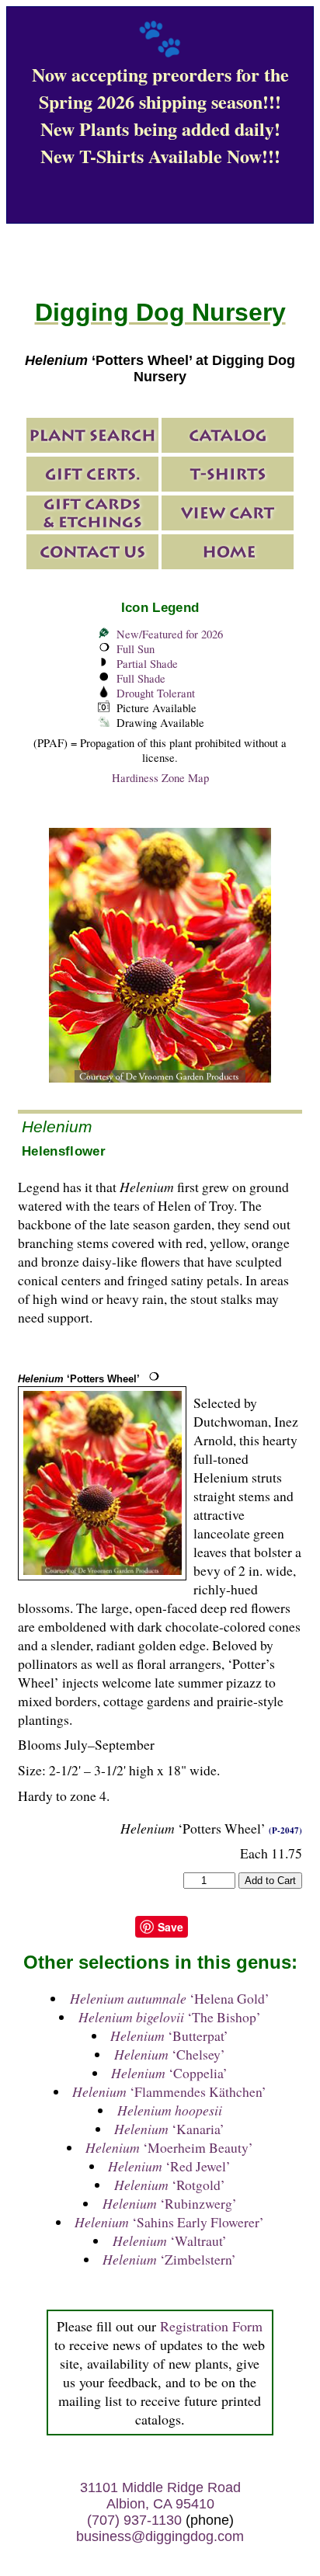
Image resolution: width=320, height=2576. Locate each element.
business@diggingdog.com (160, 2536)
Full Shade (141, 678)
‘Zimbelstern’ (169, 2259)
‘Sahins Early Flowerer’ (169, 2222)
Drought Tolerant (156, 693)
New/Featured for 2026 (170, 634)
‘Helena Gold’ (170, 1998)
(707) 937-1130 (134, 2520)
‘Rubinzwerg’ (170, 2203)
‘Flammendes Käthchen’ (169, 2091)
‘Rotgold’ (170, 2185)
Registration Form (211, 2326)
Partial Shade (147, 664)
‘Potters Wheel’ (79, 1379)
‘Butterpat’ (169, 2035)
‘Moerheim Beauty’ (169, 2147)
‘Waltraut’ (170, 2241)
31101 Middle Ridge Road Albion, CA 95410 (160, 2496)
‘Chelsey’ (170, 2054)
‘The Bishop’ (170, 2017)
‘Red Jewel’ (169, 2166)
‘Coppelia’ (169, 2073)
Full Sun (136, 649)
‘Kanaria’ (169, 2129)
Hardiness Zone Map (160, 778)
